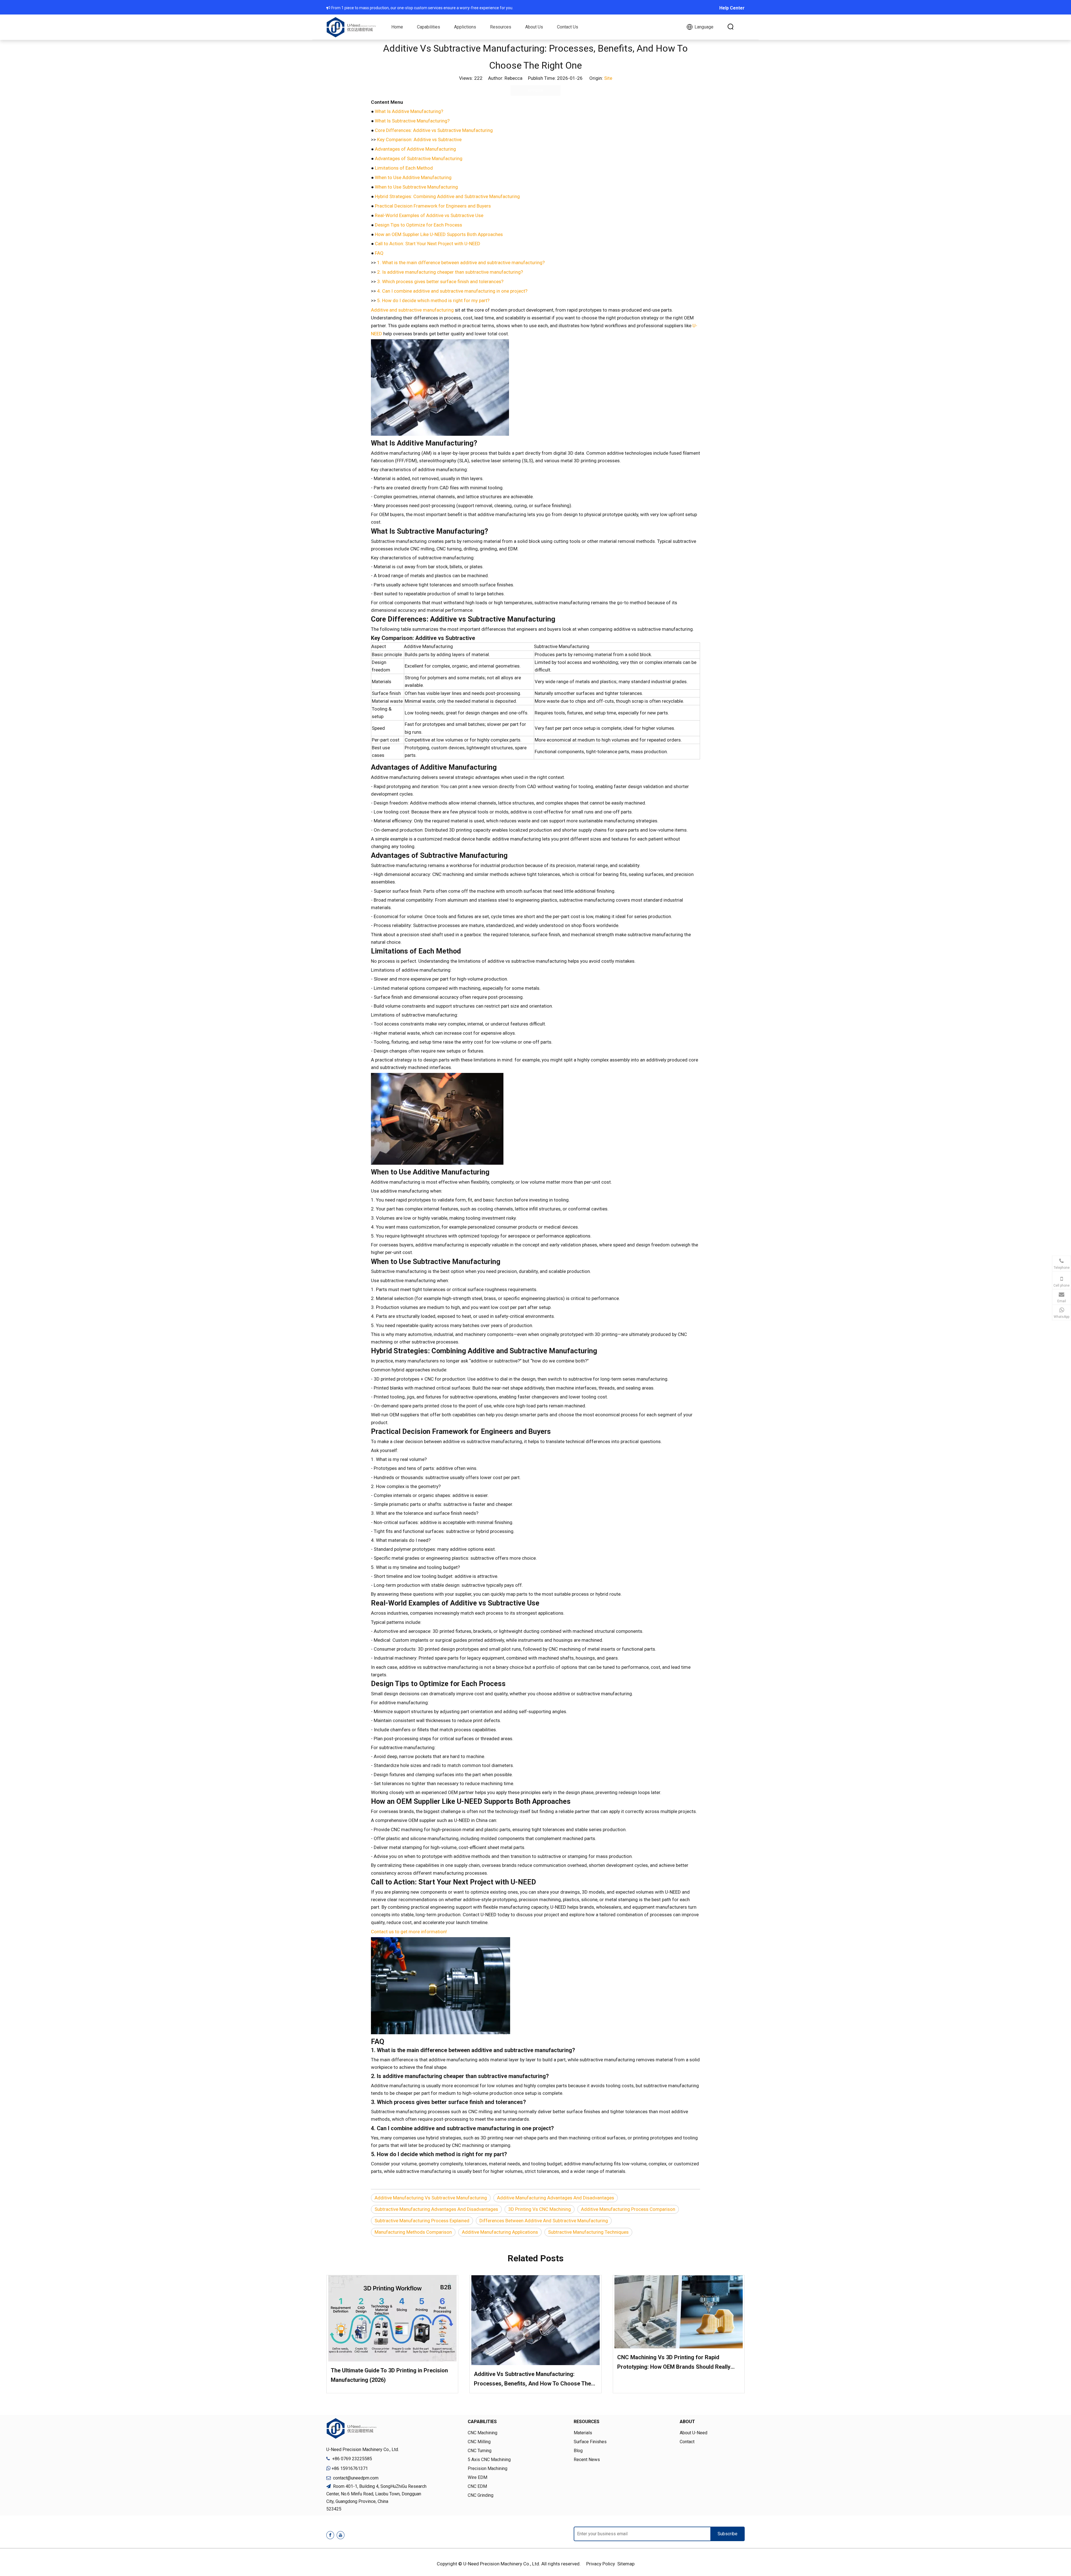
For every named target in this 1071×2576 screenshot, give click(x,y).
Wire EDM (477, 2477)
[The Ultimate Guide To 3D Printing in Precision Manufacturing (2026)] (392, 2318)
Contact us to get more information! (409, 1932)
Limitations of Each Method (404, 168)
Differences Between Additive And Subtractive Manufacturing (544, 2221)
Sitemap (626, 2564)
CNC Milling (479, 2442)
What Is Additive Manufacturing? (409, 111)
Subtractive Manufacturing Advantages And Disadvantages (436, 2209)
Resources (501, 27)
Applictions (465, 27)
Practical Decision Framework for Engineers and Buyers (433, 206)
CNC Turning (480, 2451)
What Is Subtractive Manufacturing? (412, 121)
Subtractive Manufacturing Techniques (588, 2232)
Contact (687, 2442)
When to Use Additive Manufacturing (413, 177)
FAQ (379, 253)
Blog (578, 2451)
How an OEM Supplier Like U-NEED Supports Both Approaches (439, 234)
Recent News (587, 2460)
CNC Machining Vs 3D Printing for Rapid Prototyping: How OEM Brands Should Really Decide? (674, 2363)
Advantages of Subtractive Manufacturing (419, 158)
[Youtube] (341, 2535)
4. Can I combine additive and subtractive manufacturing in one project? (452, 291)
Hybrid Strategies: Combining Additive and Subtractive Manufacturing (447, 196)
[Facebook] (330, 2535)
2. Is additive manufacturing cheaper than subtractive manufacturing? (450, 272)
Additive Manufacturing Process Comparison (628, 2209)
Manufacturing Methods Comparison (413, 2232)
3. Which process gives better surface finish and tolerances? (440, 281)
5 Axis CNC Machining (489, 2460)
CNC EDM (477, 2486)
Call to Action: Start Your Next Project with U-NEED (428, 244)
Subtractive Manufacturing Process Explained (422, 2221)
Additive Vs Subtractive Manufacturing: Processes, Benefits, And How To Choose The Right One (532, 2379)
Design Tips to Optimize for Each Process (418, 225)
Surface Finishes (590, 2442)
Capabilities (429, 27)
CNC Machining (483, 2433)
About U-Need (694, 2433)
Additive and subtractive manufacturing (412, 310)
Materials (583, 2433)
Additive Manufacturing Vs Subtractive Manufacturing (431, 2198)
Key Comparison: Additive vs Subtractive (419, 139)
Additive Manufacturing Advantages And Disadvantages (556, 2198)
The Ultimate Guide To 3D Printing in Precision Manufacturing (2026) (389, 2375)
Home (397, 27)
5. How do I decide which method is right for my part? (433, 300)
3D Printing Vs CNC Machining (540, 2209)
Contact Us (568, 27)
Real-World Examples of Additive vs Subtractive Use (429, 215)
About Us (534, 27)
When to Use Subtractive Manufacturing (416, 187)
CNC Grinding (481, 2495)
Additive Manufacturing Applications (500, 2232)
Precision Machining (488, 2468)
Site (608, 78)
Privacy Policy (601, 2564)
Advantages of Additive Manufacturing (415, 149)
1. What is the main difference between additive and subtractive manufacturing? (461, 263)
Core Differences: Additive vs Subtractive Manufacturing (434, 130)
